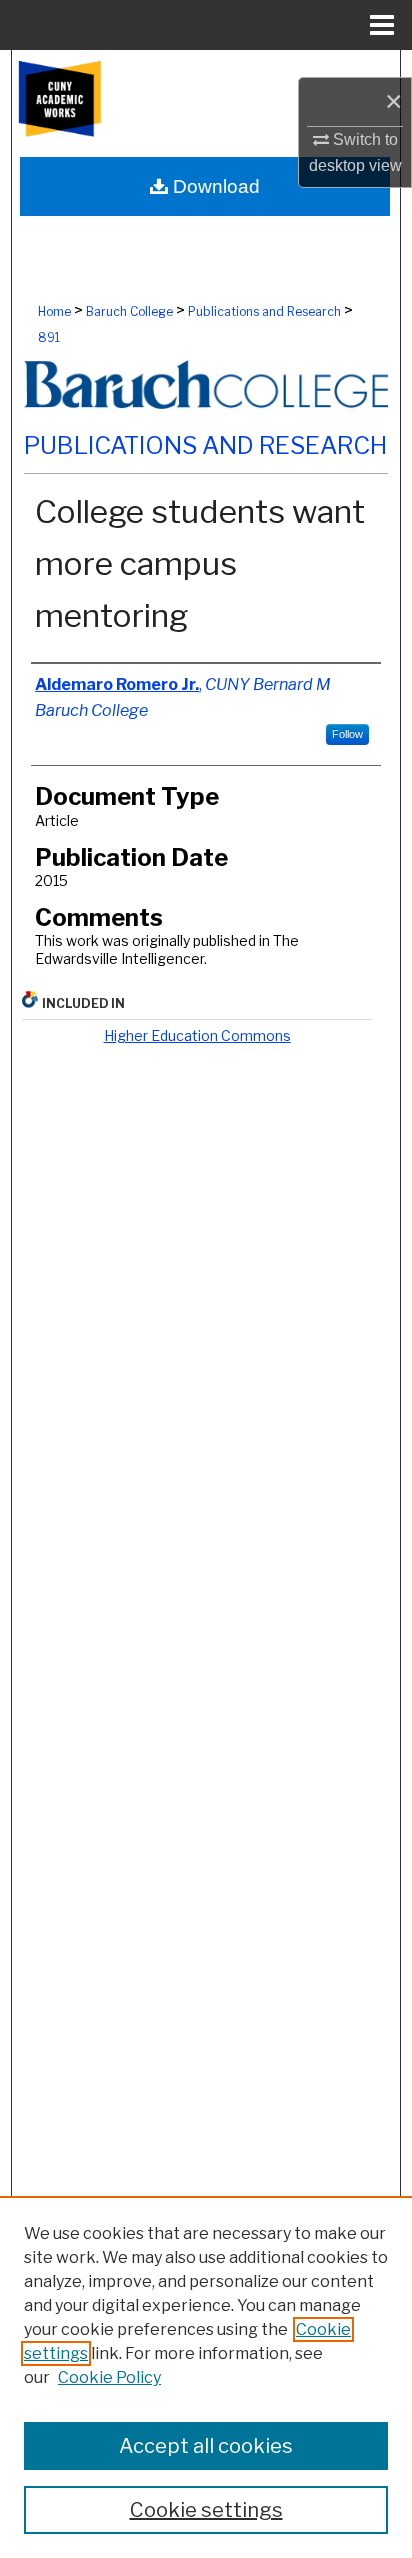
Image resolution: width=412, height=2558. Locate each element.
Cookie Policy (109, 2377)
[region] (206, 2377)
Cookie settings (206, 2510)
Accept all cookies (206, 2446)
